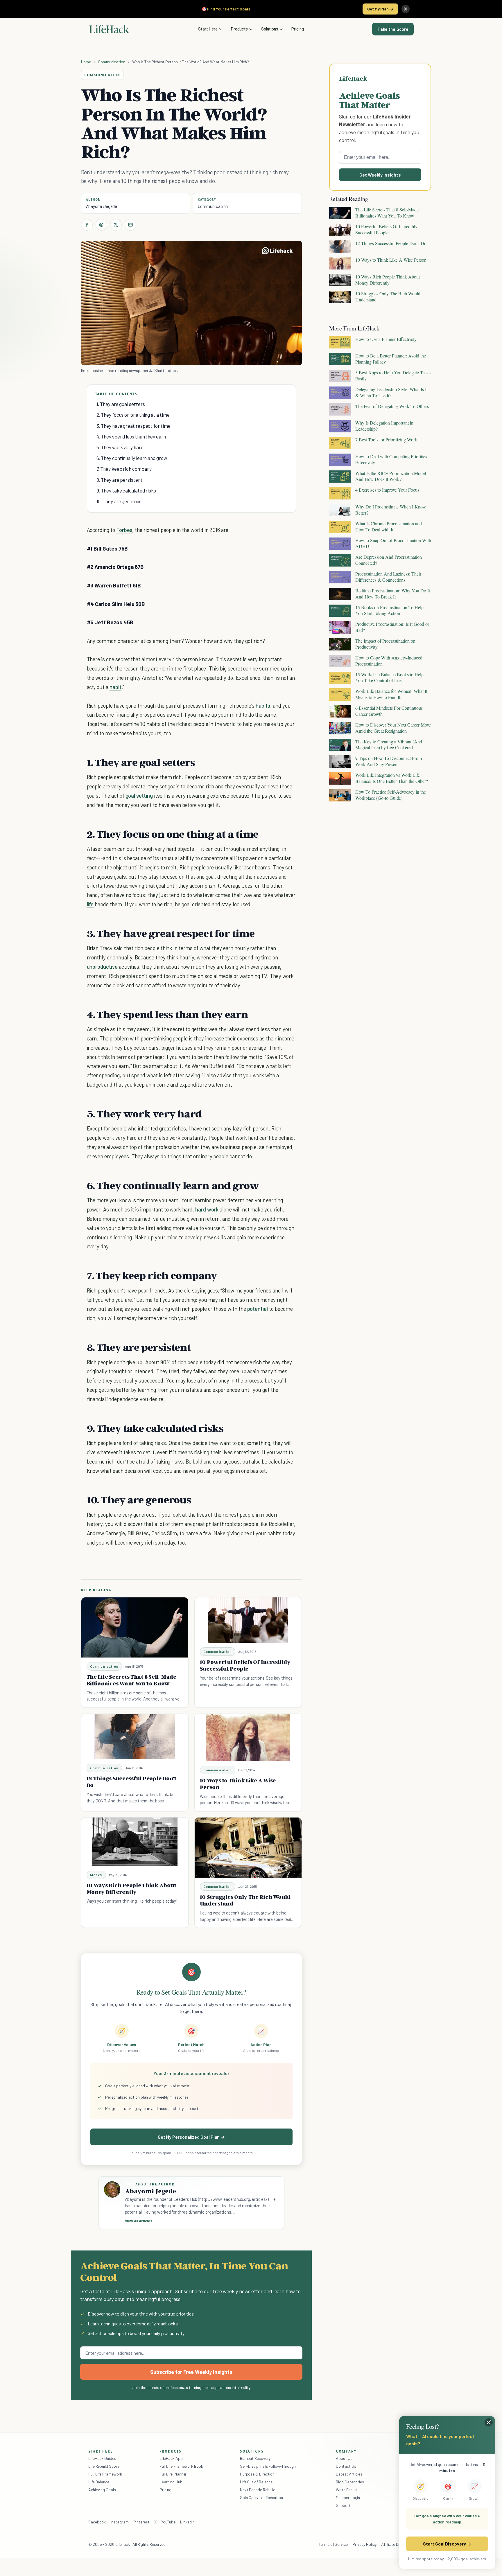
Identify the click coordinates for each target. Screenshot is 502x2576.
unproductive (102, 967)
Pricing (298, 29)
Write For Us (347, 2490)
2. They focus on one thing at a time (133, 415)
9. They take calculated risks (126, 490)
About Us (344, 2458)
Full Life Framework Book (181, 2466)
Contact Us (346, 2466)
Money (96, 1875)
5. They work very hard (120, 447)
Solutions (270, 29)
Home (86, 62)
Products (239, 29)
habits (263, 705)
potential (258, 1309)
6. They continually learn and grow (132, 458)
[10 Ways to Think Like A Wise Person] (248, 1738)
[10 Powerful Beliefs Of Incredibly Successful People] (248, 1620)
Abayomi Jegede (102, 206)
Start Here (208, 29)
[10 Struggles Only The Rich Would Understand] (248, 1848)
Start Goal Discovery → (447, 2544)
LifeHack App (171, 2458)
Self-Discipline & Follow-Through (268, 2466)
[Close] (406, 9)
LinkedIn (187, 2522)
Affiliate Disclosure (397, 2544)
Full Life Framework (105, 2474)
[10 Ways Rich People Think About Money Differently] (135, 1842)
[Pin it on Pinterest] (101, 225)
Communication (112, 62)
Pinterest (141, 2522)
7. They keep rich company (124, 469)
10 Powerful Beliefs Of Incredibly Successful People (245, 1665)
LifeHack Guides (102, 2458)
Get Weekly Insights (380, 175)
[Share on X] (116, 225)
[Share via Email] (130, 225)
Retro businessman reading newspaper (115, 370)
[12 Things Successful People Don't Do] (135, 1736)
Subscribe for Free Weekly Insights (191, 2372)
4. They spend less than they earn (131, 436)
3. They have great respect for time (133, 426)
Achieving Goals (102, 2490)
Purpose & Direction (257, 2474)
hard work (207, 1209)
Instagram (119, 2522)
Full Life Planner (173, 2474)
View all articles (139, 2221)
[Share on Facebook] (87, 225)
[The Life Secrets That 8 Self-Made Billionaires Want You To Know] (135, 1627)
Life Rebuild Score (104, 2466)
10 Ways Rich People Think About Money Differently (131, 1889)
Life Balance (99, 2482)
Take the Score (393, 29)
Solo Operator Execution (261, 2497)
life (90, 904)
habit (115, 687)
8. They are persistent (120, 480)
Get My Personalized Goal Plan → (191, 2137)
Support (343, 2505)
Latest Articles (349, 2474)
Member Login (348, 2497)
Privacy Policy (364, 2544)
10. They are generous (119, 501)
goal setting (139, 796)
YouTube (168, 2522)
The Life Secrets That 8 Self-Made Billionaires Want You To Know (131, 1680)
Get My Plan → (380, 9)
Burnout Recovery (255, 2458)
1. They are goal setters (121, 404)
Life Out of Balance (256, 2482)
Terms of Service (333, 2544)
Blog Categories (350, 2482)
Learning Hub (171, 2482)
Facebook (97, 2522)
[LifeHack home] (109, 29)
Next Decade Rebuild (258, 2490)
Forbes (124, 530)
